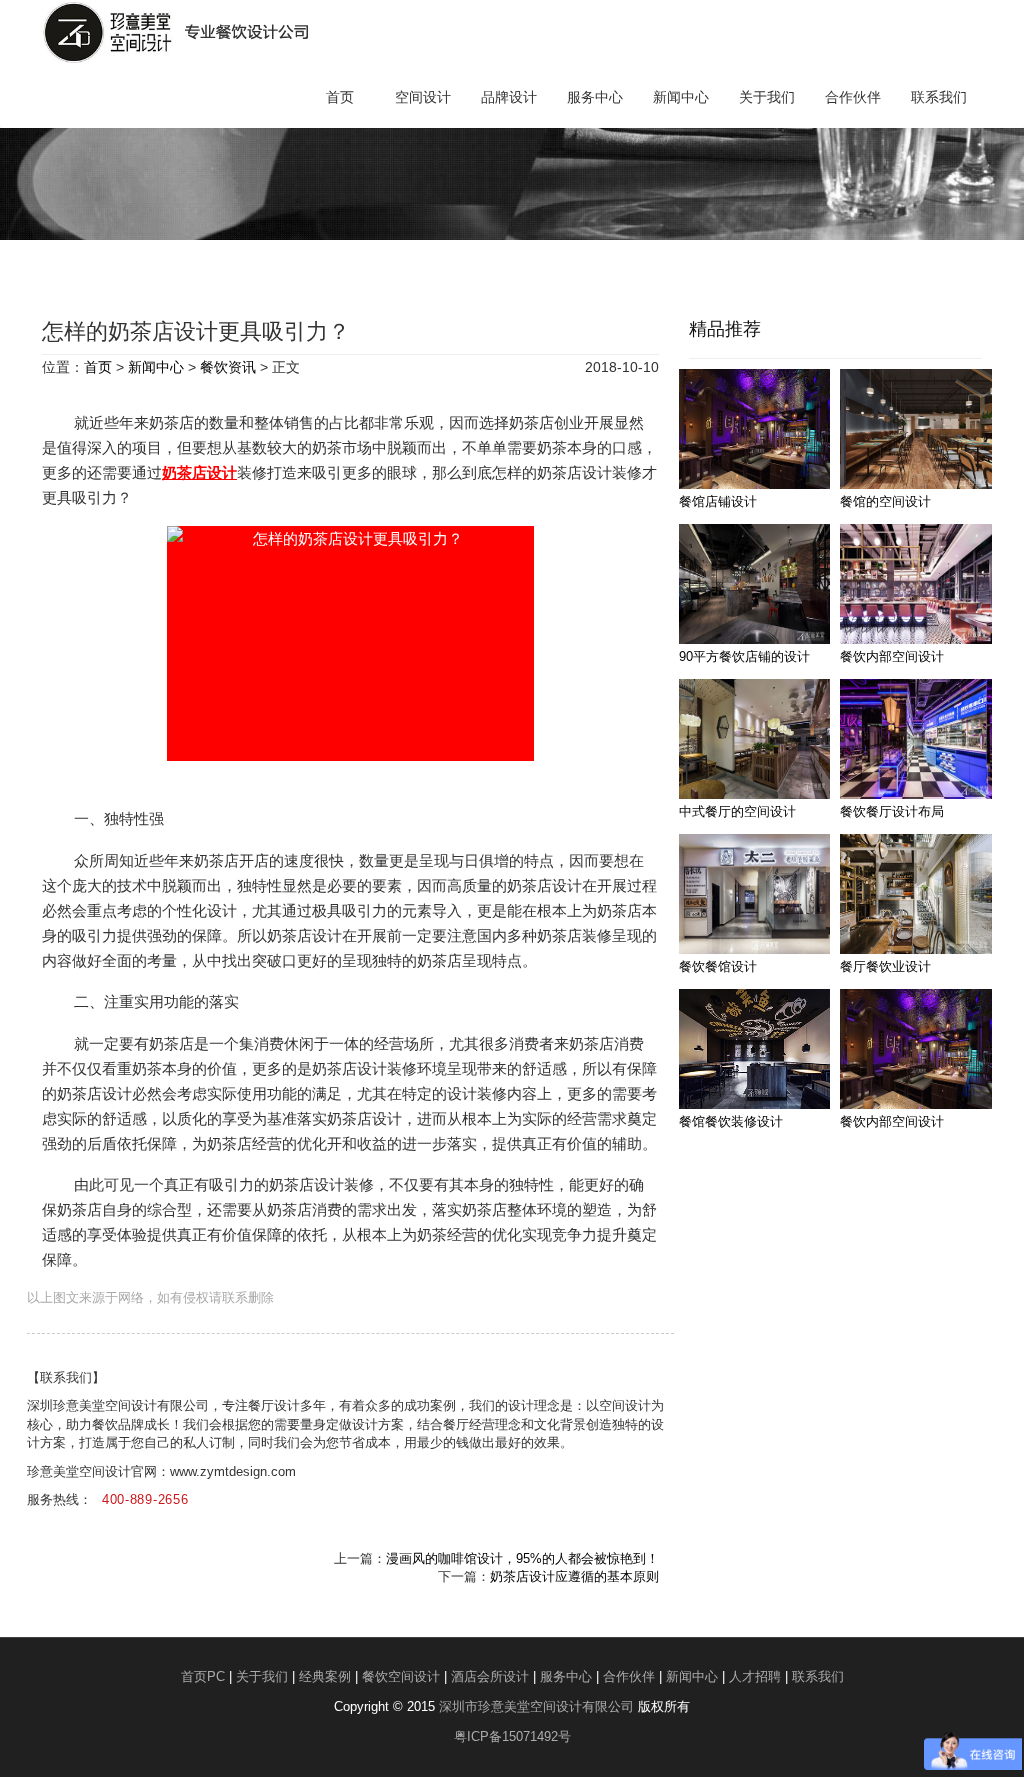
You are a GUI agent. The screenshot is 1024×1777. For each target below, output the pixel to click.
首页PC (203, 1676)
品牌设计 (509, 97)
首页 (340, 97)
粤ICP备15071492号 (512, 1736)
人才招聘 (755, 1676)
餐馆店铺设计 (718, 501)
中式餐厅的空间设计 (737, 811)
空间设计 (423, 97)
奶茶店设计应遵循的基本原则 (574, 1576)
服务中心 (595, 97)
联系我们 (939, 97)
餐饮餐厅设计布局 (892, 811)
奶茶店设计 (199, 472)
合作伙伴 (853, 97)
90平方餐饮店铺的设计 (744, 656)
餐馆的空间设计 (885, 501)
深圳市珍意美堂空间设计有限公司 (536, 1706)
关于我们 (767, 97)
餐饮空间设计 (401, 1676)
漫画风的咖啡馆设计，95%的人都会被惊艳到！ (522, 1558)
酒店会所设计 (490, 1676)
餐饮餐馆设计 (718, 966)
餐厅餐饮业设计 (885, 966)
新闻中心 (681, 97)
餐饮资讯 (228, 367)
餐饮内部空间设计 (892, 656)
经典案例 (325, 1676)
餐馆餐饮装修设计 (731, 1121)
